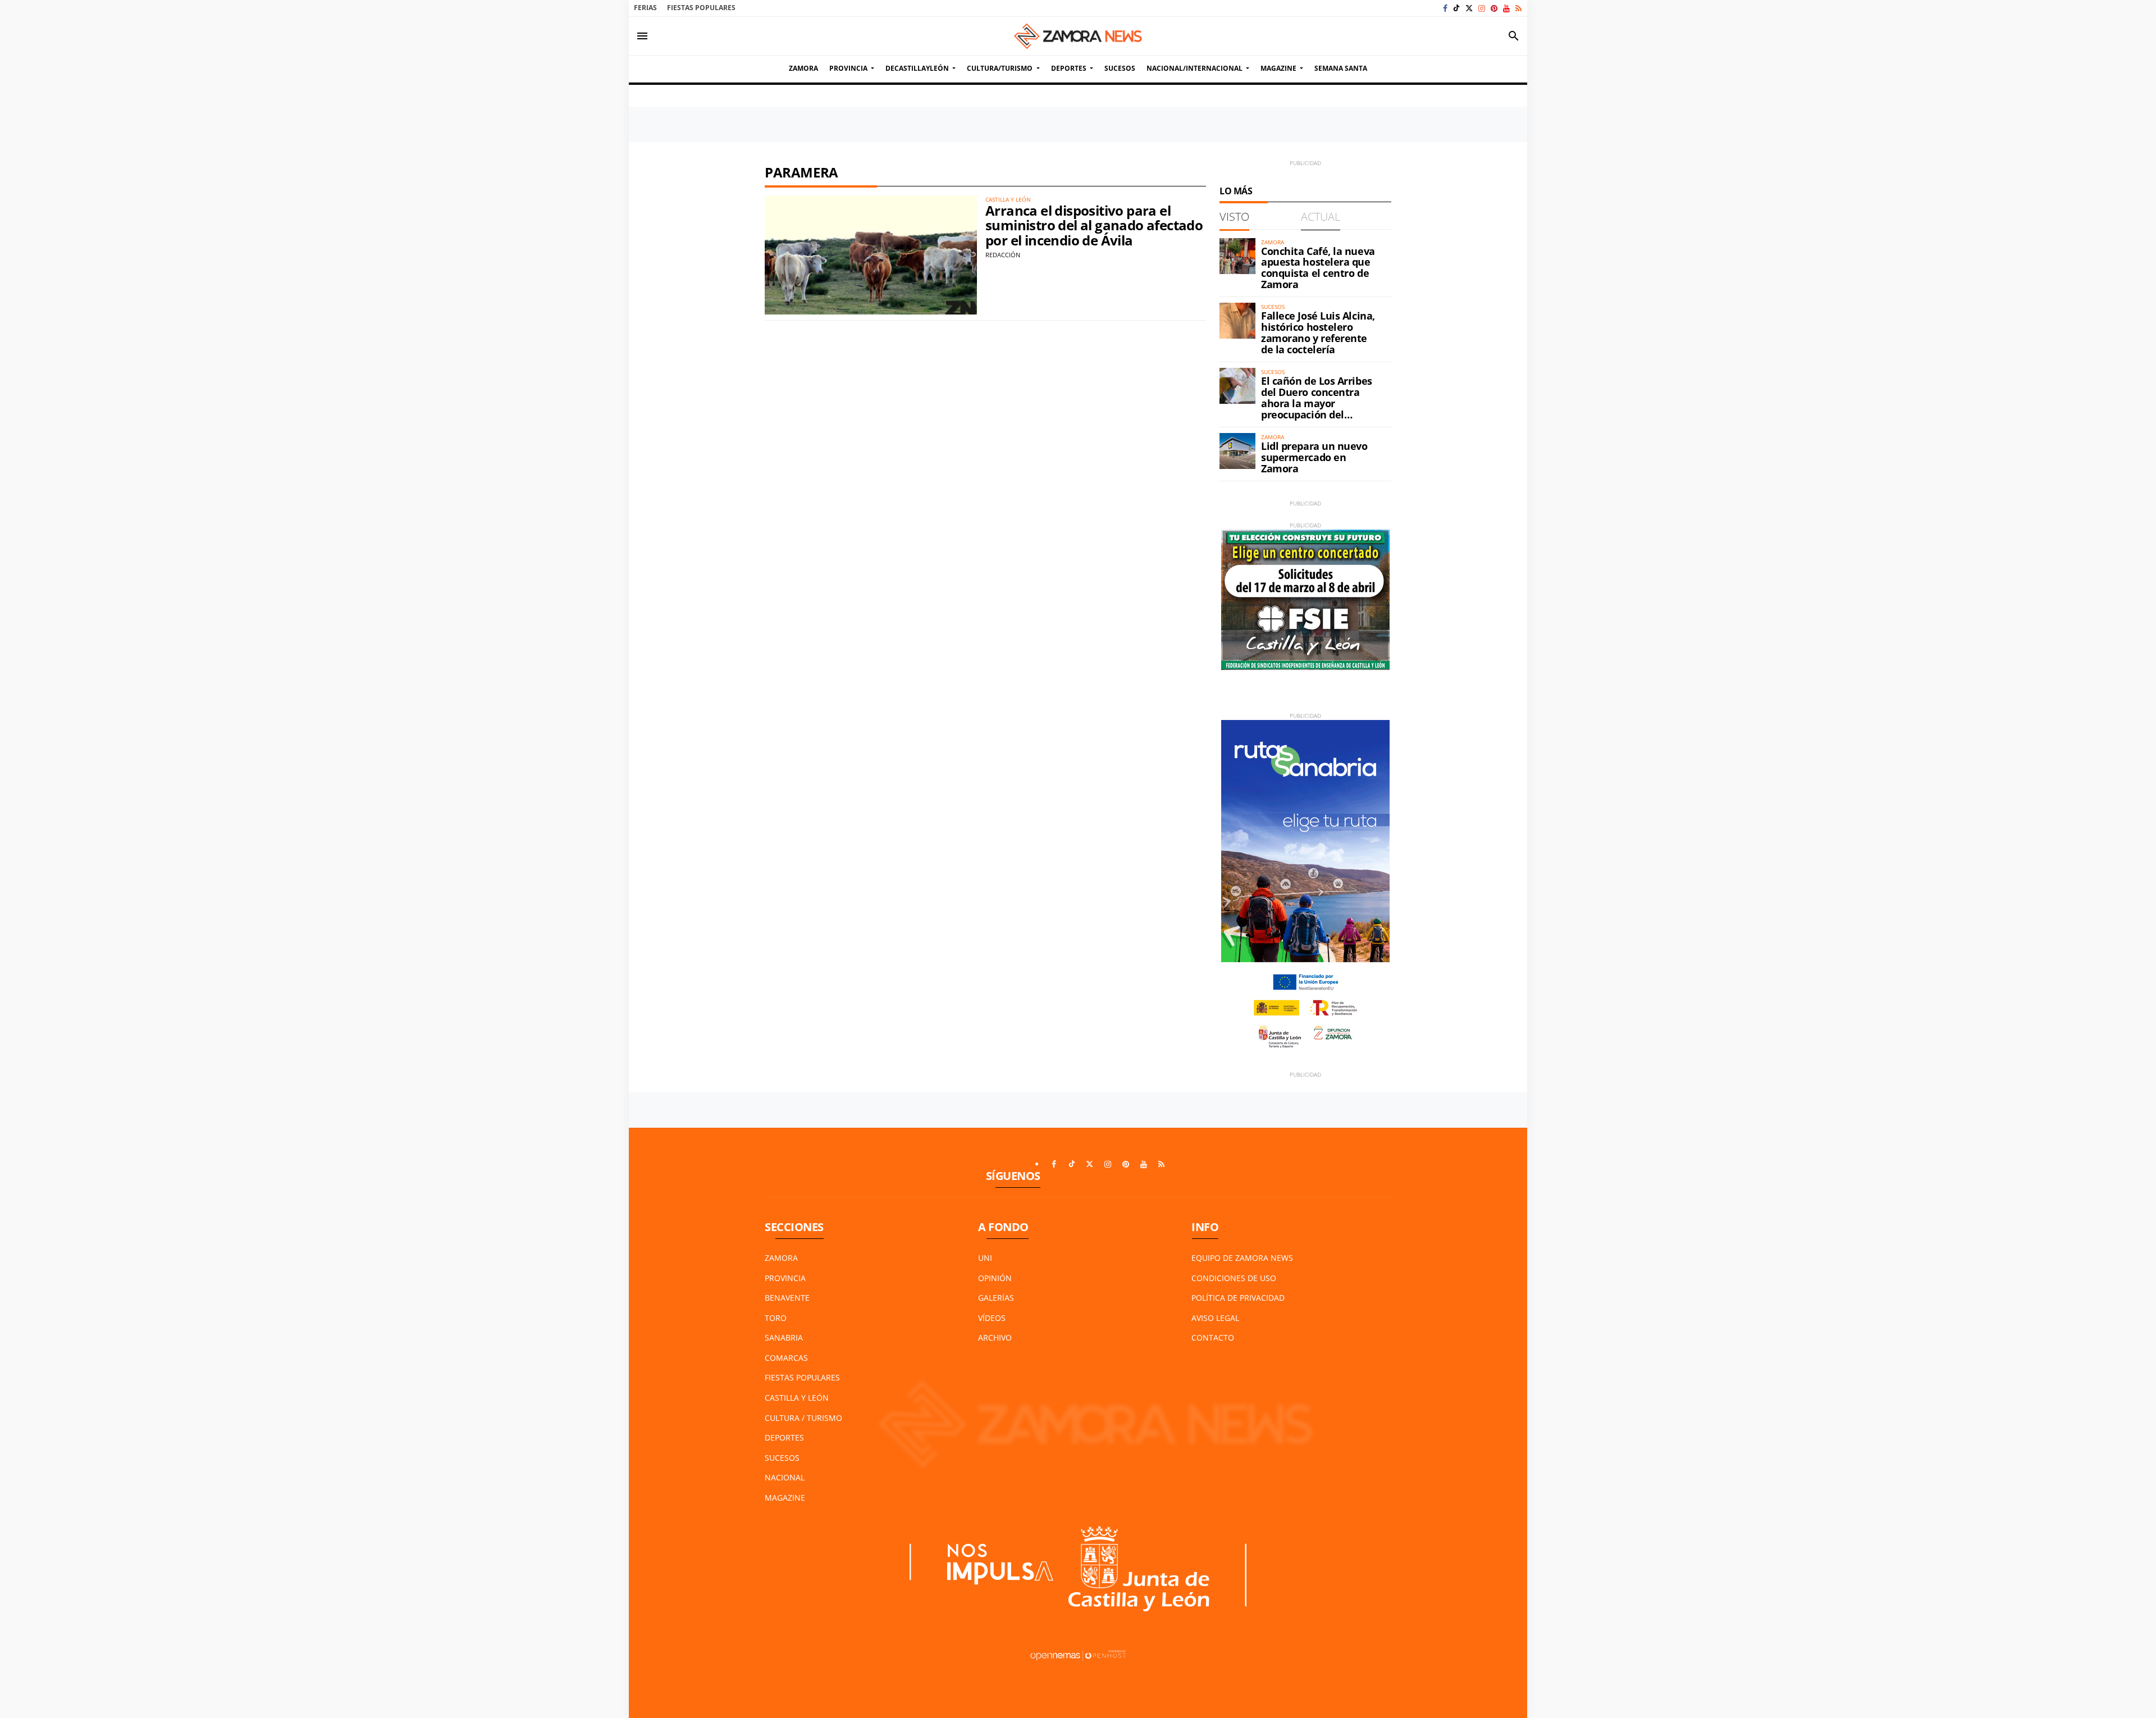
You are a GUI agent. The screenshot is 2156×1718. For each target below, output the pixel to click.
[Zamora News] (1078, 36)
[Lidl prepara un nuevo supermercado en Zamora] (1237, 451)
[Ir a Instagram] (1482, 8)
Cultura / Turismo (803, 1418)
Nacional (785, 1477)
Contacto (1213, 1338)
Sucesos (782, 1458)
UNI (985, 1258)
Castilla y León (797, 1398)
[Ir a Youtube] (1506, 8)
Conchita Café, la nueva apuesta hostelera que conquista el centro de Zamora (1318, 268)
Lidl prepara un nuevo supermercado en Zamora (1314, 457)
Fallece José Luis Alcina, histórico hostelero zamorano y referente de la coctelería (1318, 332)
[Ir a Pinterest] (1494, 8)
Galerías (996, 1298)
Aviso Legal (1215, 1318)
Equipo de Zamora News (1242, 1258)
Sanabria (784, 1338)
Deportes (784, 1437)
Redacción (1003, 255)
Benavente (787, 1298)
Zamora (781, 1258)
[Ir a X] (1469, 8)
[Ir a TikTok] (1456, 8)
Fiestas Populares (701, 8)
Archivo (995, 1338)
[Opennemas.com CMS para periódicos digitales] (1078, 1654)
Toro (776, 1318)
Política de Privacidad (1238, 1298)
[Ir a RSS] (1518, 8)
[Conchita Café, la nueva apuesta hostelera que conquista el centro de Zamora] (1237, 256)
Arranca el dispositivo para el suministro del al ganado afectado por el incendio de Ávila (1094, 225)
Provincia (785, 1278)
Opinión (995, 1278)
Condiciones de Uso (1234, 1278)
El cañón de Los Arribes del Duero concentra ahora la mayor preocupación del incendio (1317, 403)
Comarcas (786, 1358)
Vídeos (992, 1318)
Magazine (785, 1498)
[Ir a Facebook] (1445, 8)
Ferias (645, 8)
